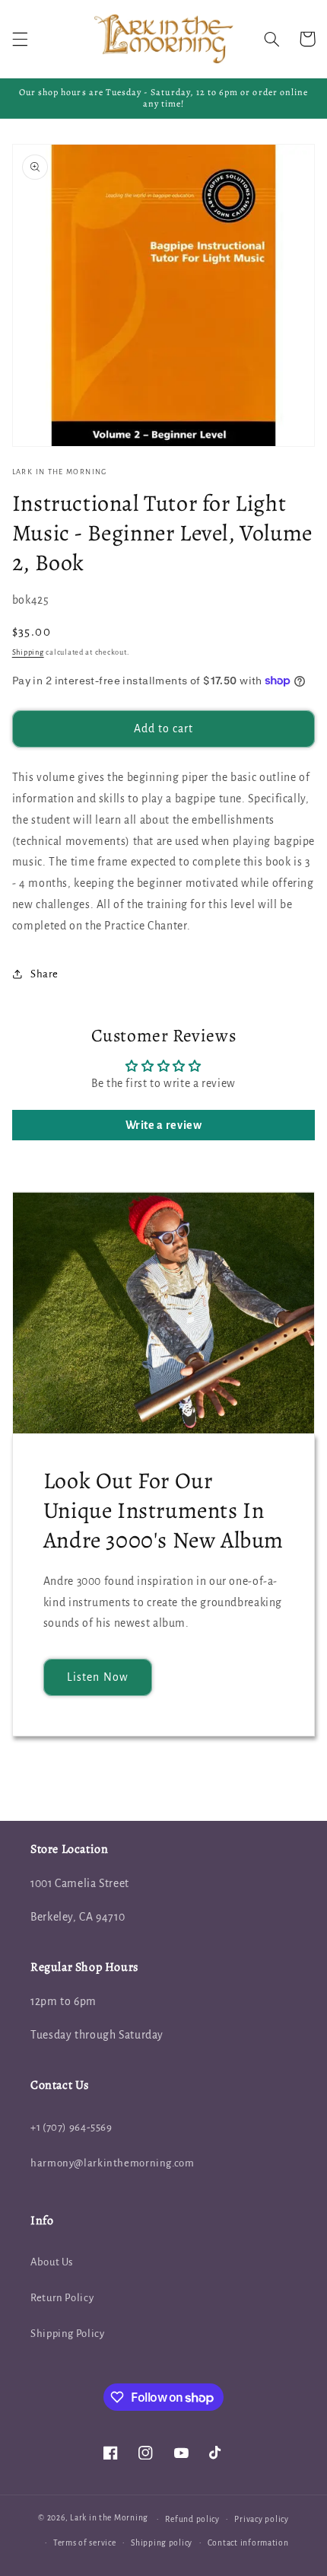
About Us (52, 2262)
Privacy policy (261, 2519)
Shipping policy (162, 2543)
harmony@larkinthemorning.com (113, 2163)
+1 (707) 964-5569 (71, 2127)
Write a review (164, 1125)
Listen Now (98, 1677)
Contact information (248, 2543)
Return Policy (62, 2298)
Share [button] (44, 974)
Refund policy (192, 2519)
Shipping (28, 652)
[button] (20, 39)
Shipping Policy (67, 2334)
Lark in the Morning (109, 2519)
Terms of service (85, 2543)
